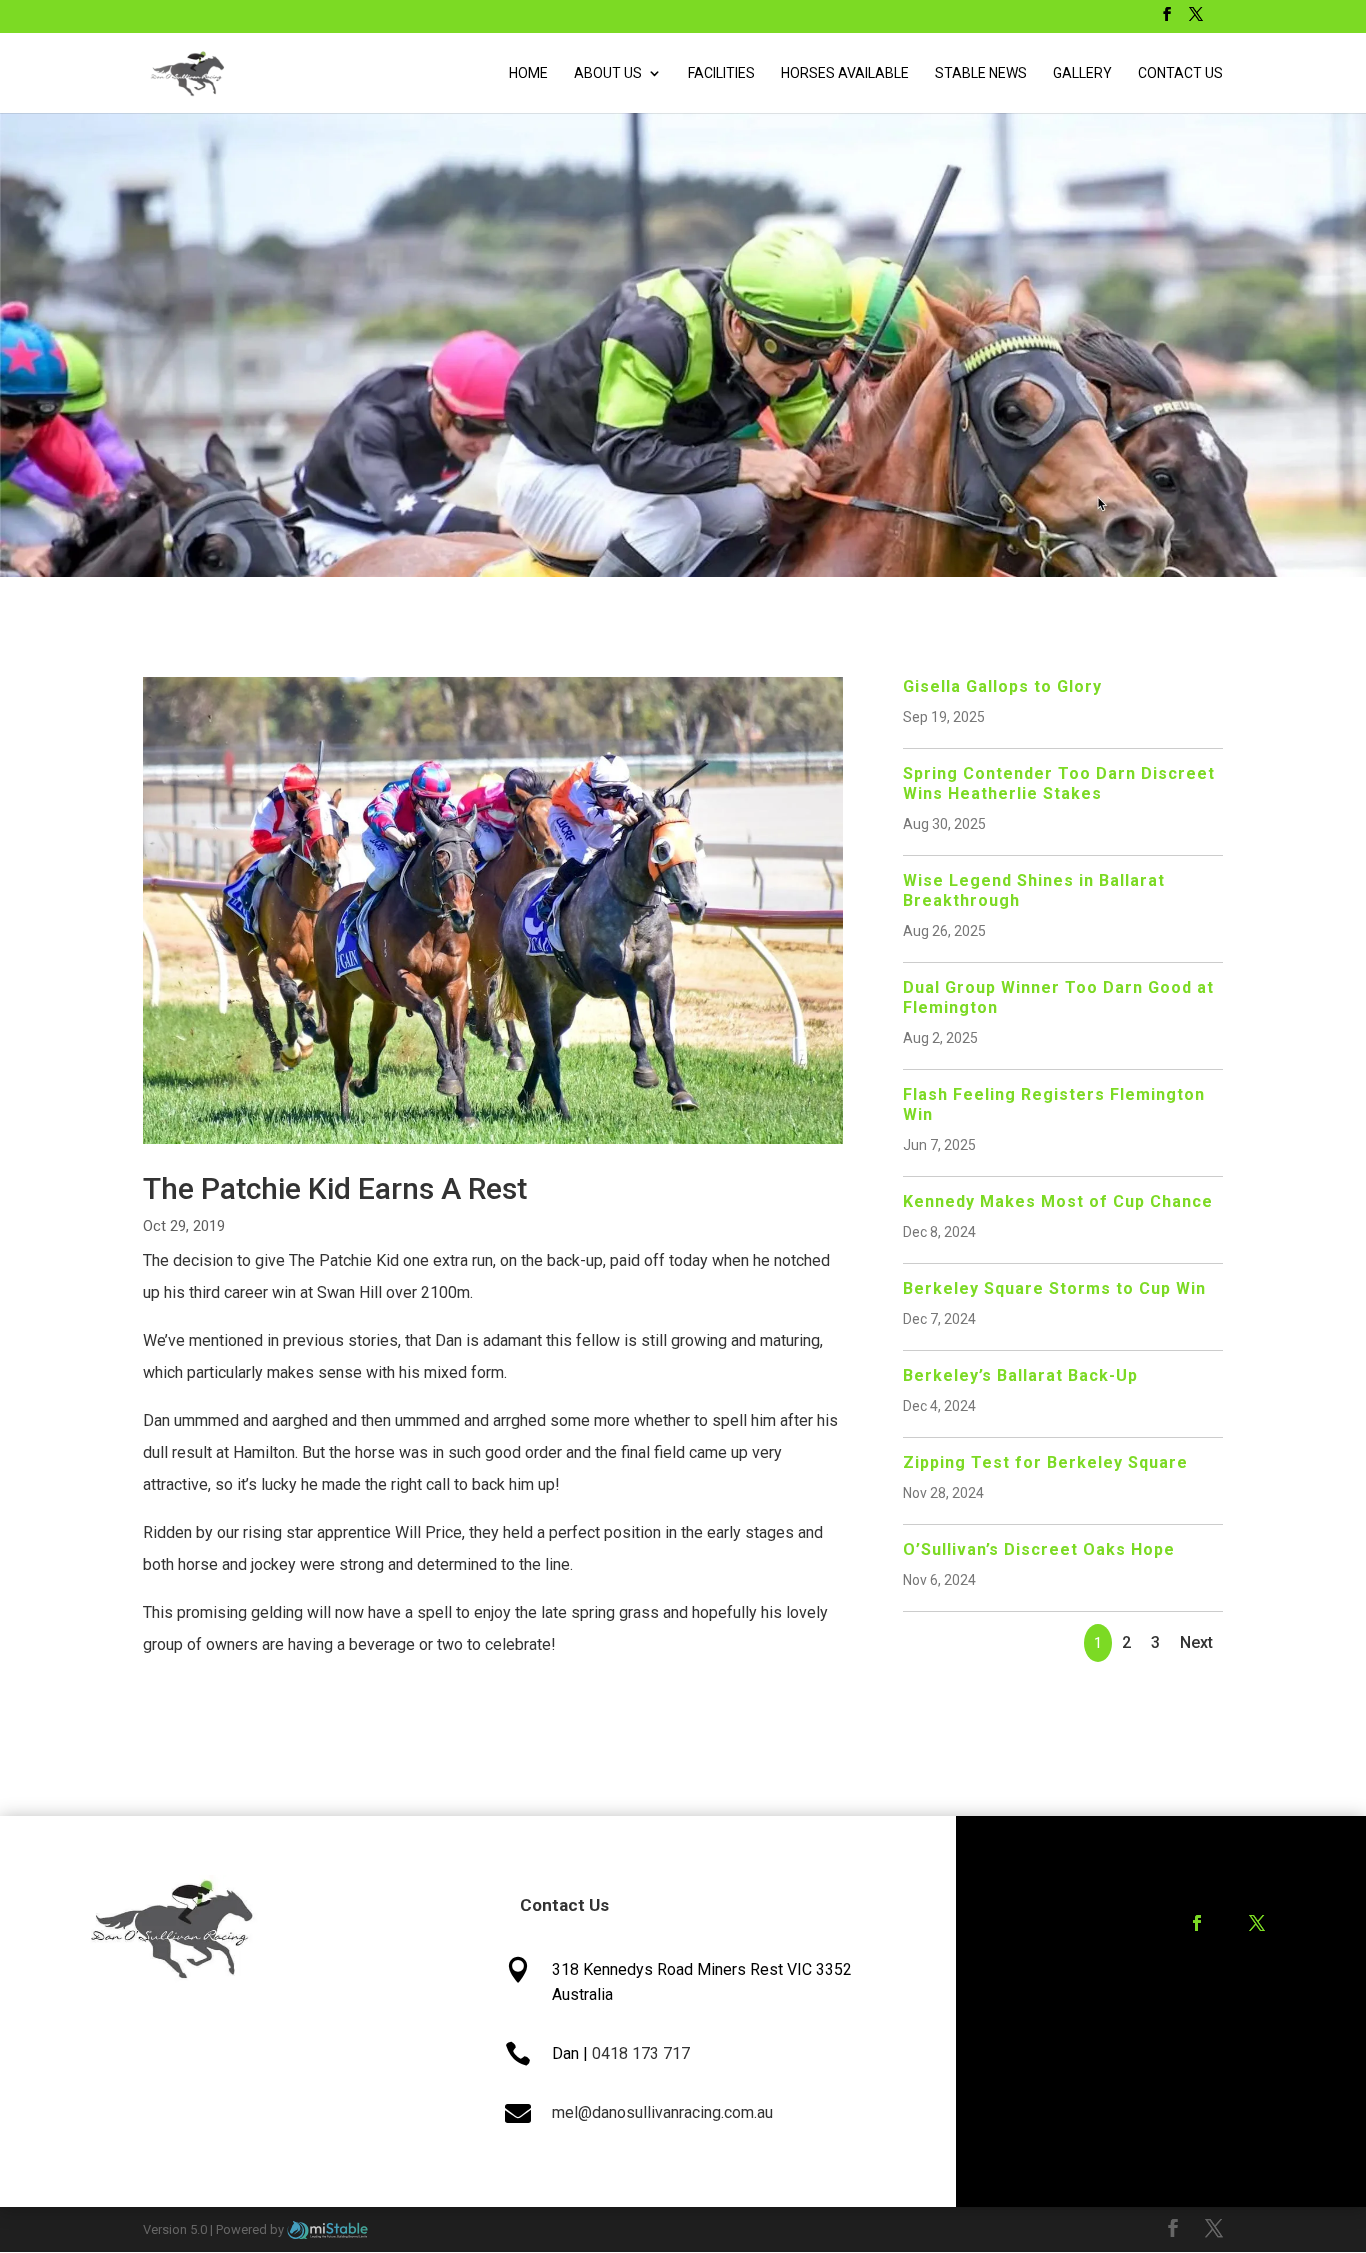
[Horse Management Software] (327, 2229)
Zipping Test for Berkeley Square (1045, 1462)
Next (1196, 1642)
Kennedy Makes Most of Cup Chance (1058, 1201)
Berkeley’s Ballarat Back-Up (1020, 1375)
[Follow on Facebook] (1197, 1923)
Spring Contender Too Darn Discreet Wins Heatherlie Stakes (1059, 783)
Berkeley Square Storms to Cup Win (1054, 1288)
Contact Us (1180, 73)
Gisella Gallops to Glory (1002, 686)
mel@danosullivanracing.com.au (662, 2112)
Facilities (721, 73)
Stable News (981, 73)
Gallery (1082, 73)
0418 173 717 (641, 2053)
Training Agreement (1206, 2002)
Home (528, 73)
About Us (608, 73)
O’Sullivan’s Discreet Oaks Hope (1039, 1549)
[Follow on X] (1257, 1923)
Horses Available (845, 73)
